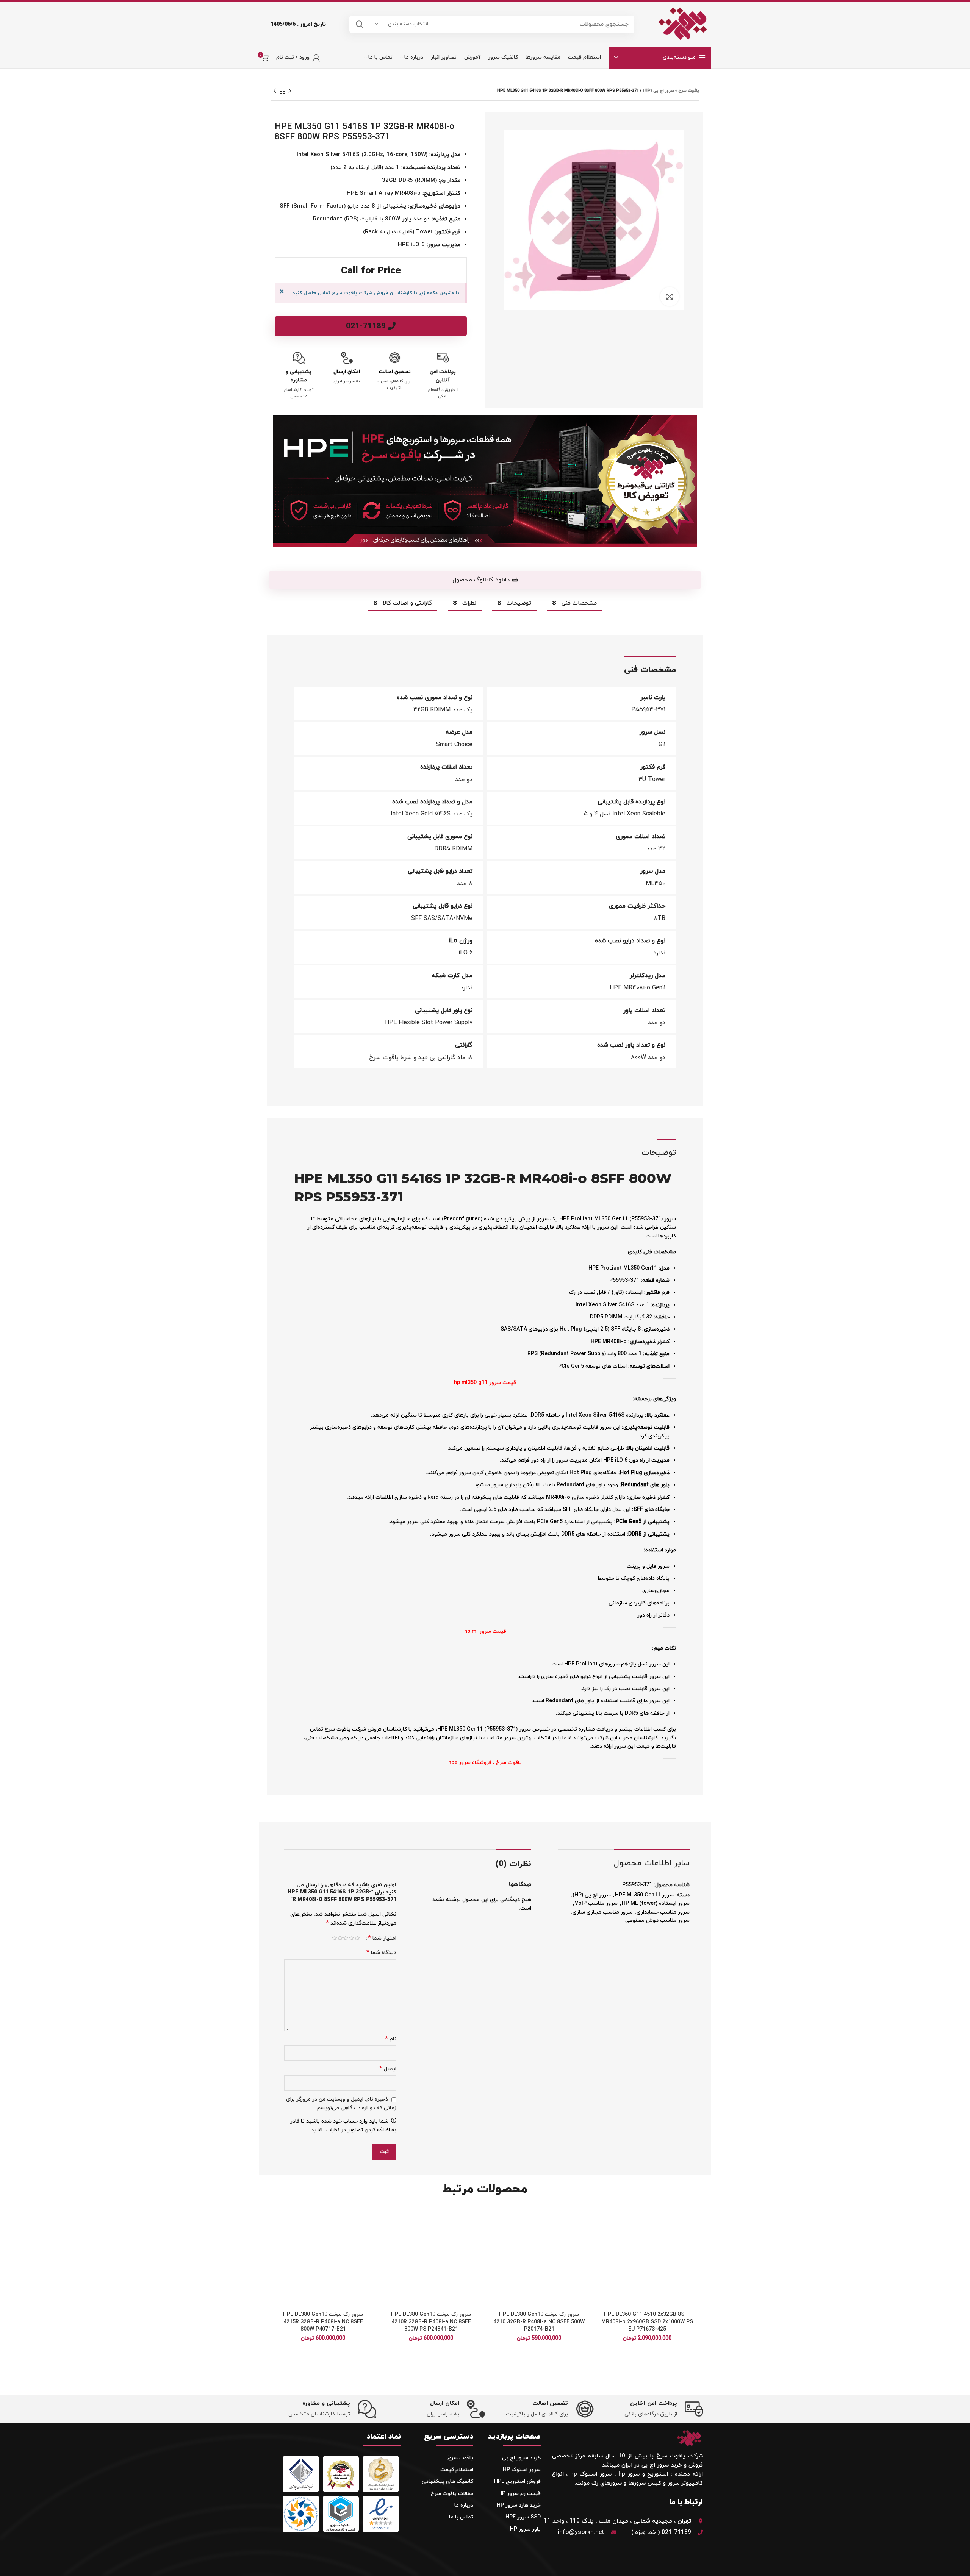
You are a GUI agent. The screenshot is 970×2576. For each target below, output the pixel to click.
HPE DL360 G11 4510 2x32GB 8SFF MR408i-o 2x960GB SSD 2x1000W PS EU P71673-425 (647, 2322)
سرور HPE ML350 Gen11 (644, 1895)
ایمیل (388, 2069)
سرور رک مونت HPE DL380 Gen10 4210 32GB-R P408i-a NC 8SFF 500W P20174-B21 (539, 2322)
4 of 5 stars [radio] (340, 1938)
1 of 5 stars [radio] (357, 1938)
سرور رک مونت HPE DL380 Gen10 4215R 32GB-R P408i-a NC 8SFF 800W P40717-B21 (323, 2322)
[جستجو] (360, 24)
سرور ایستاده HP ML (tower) (656, 1903)
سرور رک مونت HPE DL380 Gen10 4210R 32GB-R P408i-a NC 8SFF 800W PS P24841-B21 (431, 2322)
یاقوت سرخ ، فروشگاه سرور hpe (485, 1763)
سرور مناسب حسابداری (663, 1912)
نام (391, 2039)
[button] (602, 2236)
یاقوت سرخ (689, 91)
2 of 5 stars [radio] (351, 1938)
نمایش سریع (602, 2253)
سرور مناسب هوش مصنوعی (657, 1921)
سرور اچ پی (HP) (659, 91)
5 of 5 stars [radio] (334, 1938)
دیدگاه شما (381, 1953)
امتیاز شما (382, 1938)
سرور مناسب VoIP (596, 1903)
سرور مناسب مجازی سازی (602, 1912)
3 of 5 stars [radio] (346, 1938)
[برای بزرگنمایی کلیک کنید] (670, 297)
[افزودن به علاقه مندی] (602, 2219)
